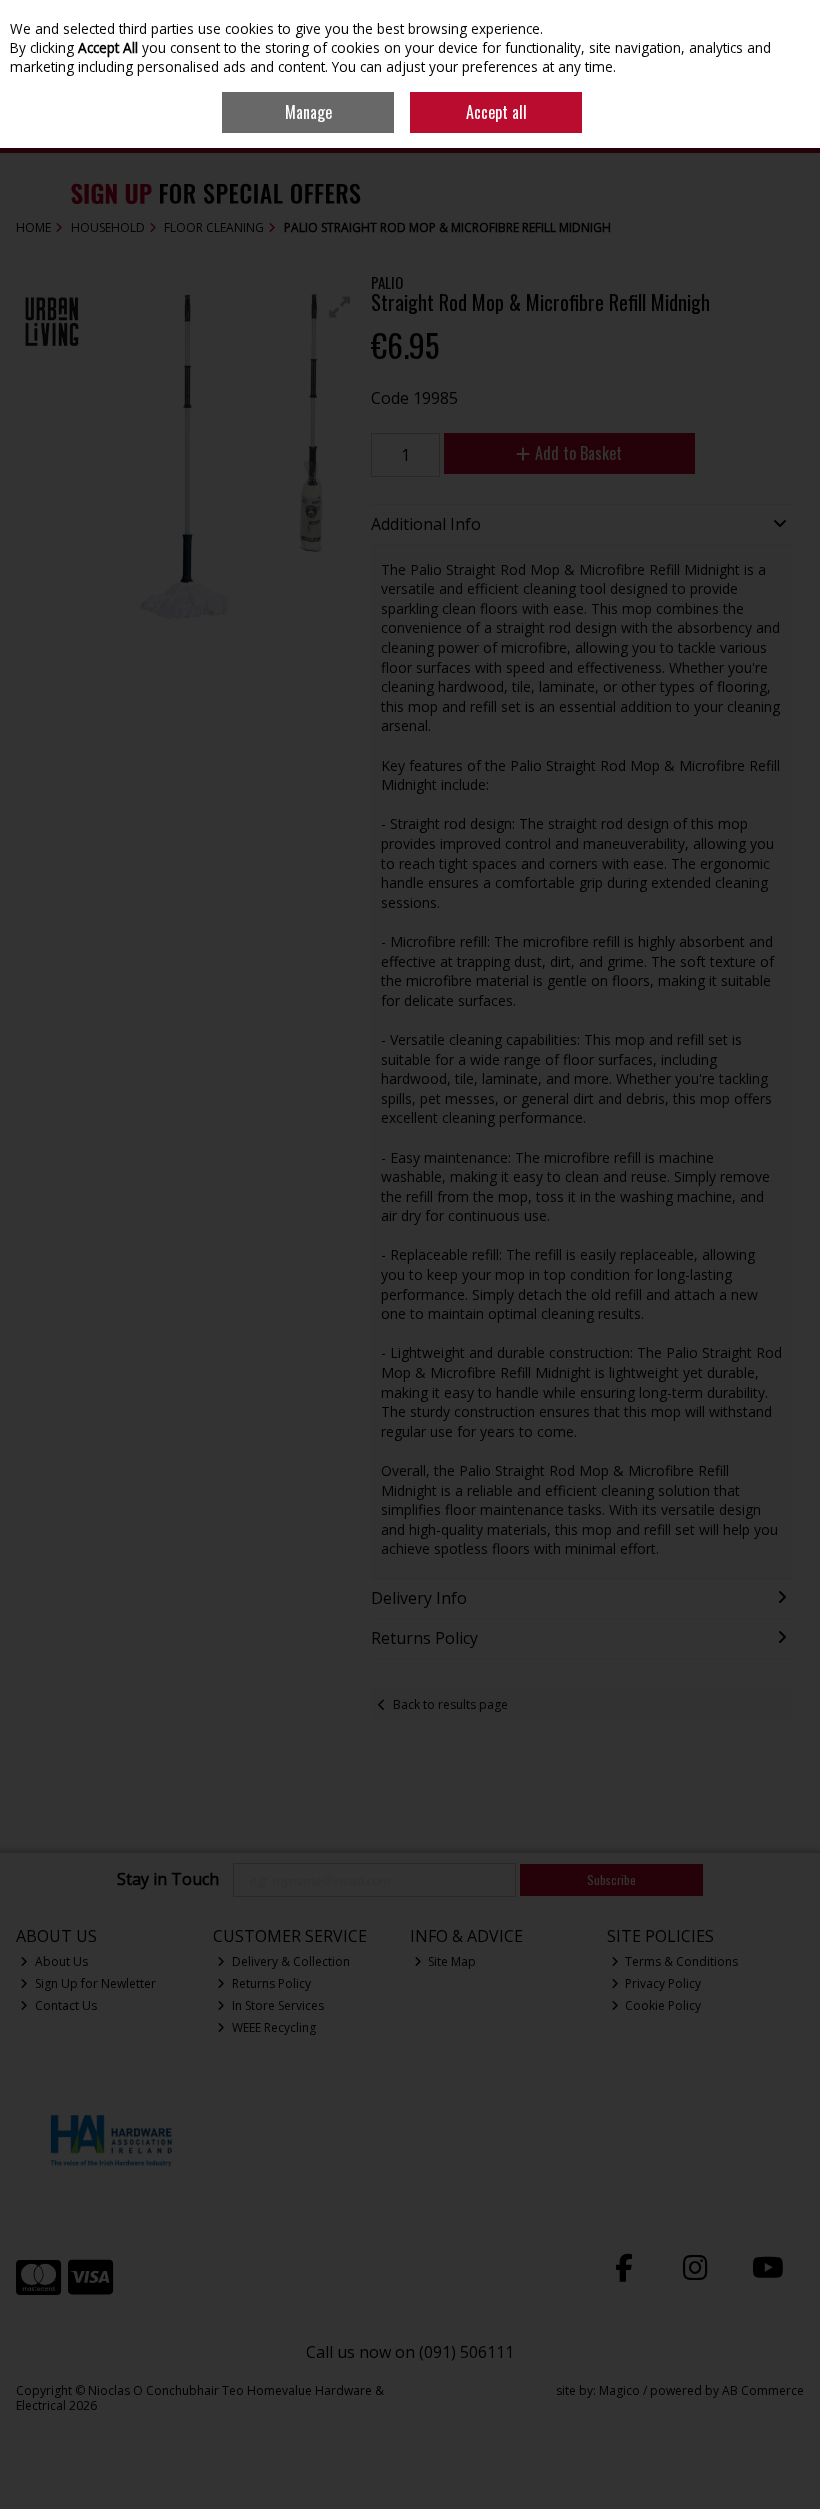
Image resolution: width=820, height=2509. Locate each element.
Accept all (496, 112)
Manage (308, 112)
